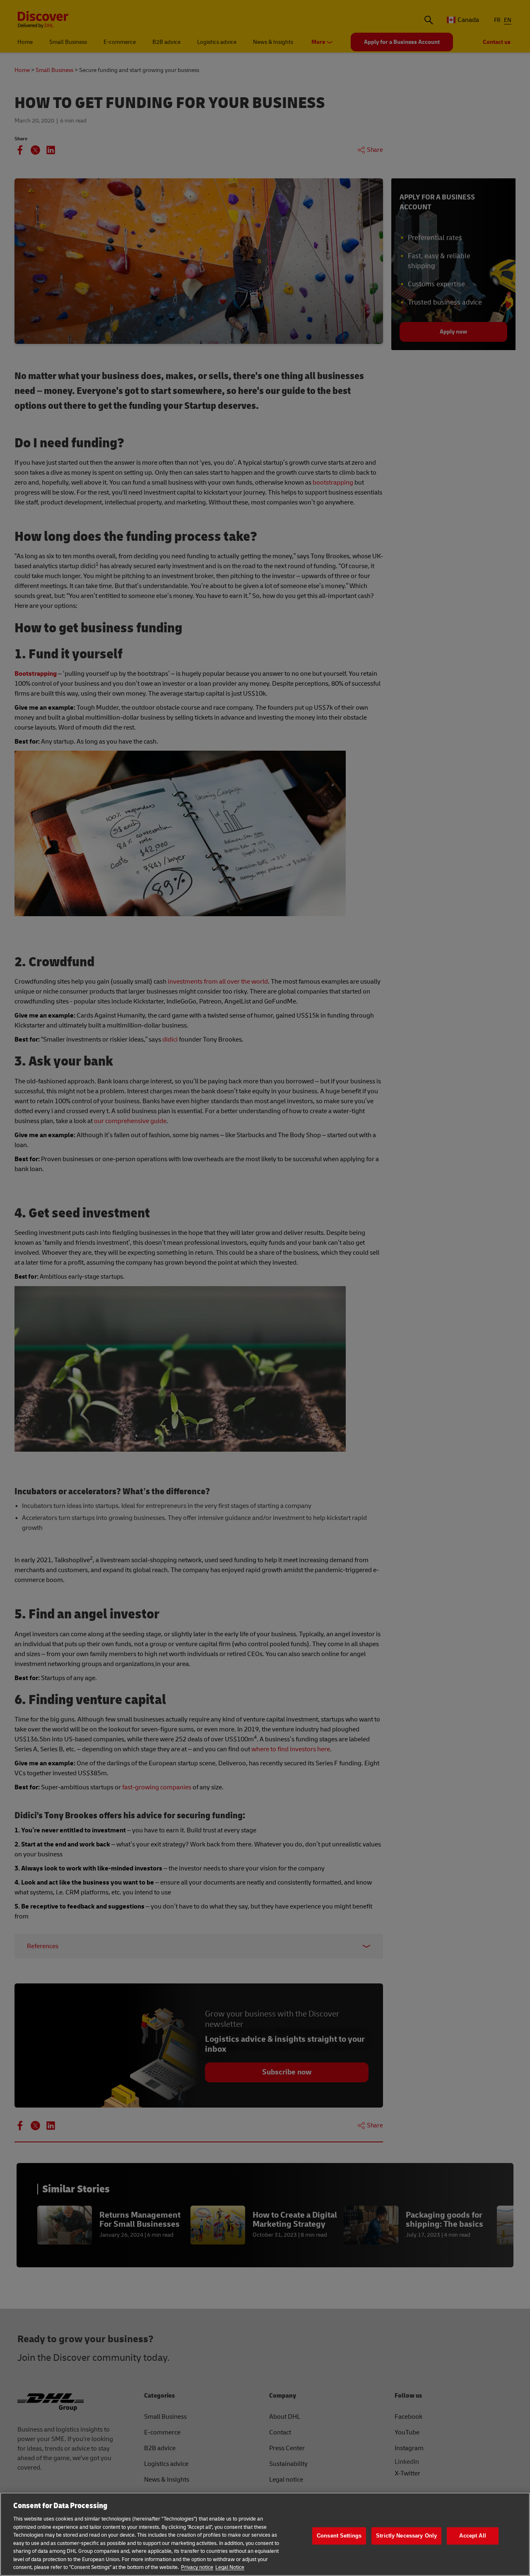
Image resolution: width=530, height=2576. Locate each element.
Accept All (472, 2536)
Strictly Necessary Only (406, 2536)
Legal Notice (230, 2567)
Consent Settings (339, 2536)
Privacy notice (197, 2567)
